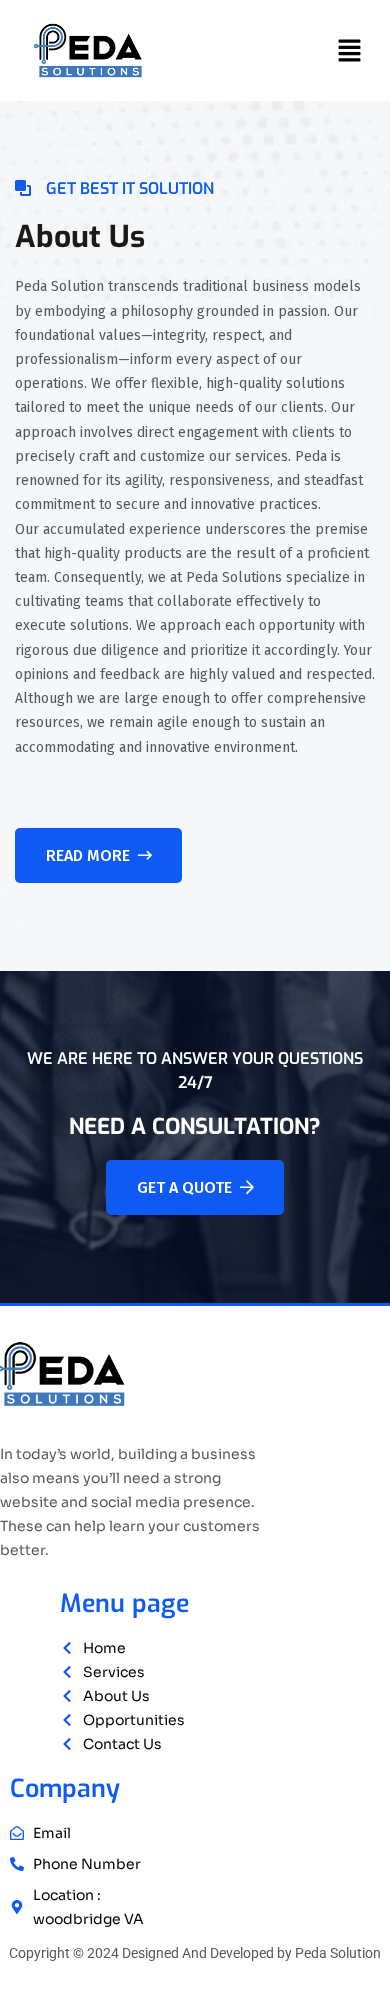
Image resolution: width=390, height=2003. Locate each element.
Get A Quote (184, 1187)
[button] (350, 51)
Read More (88, 855)
